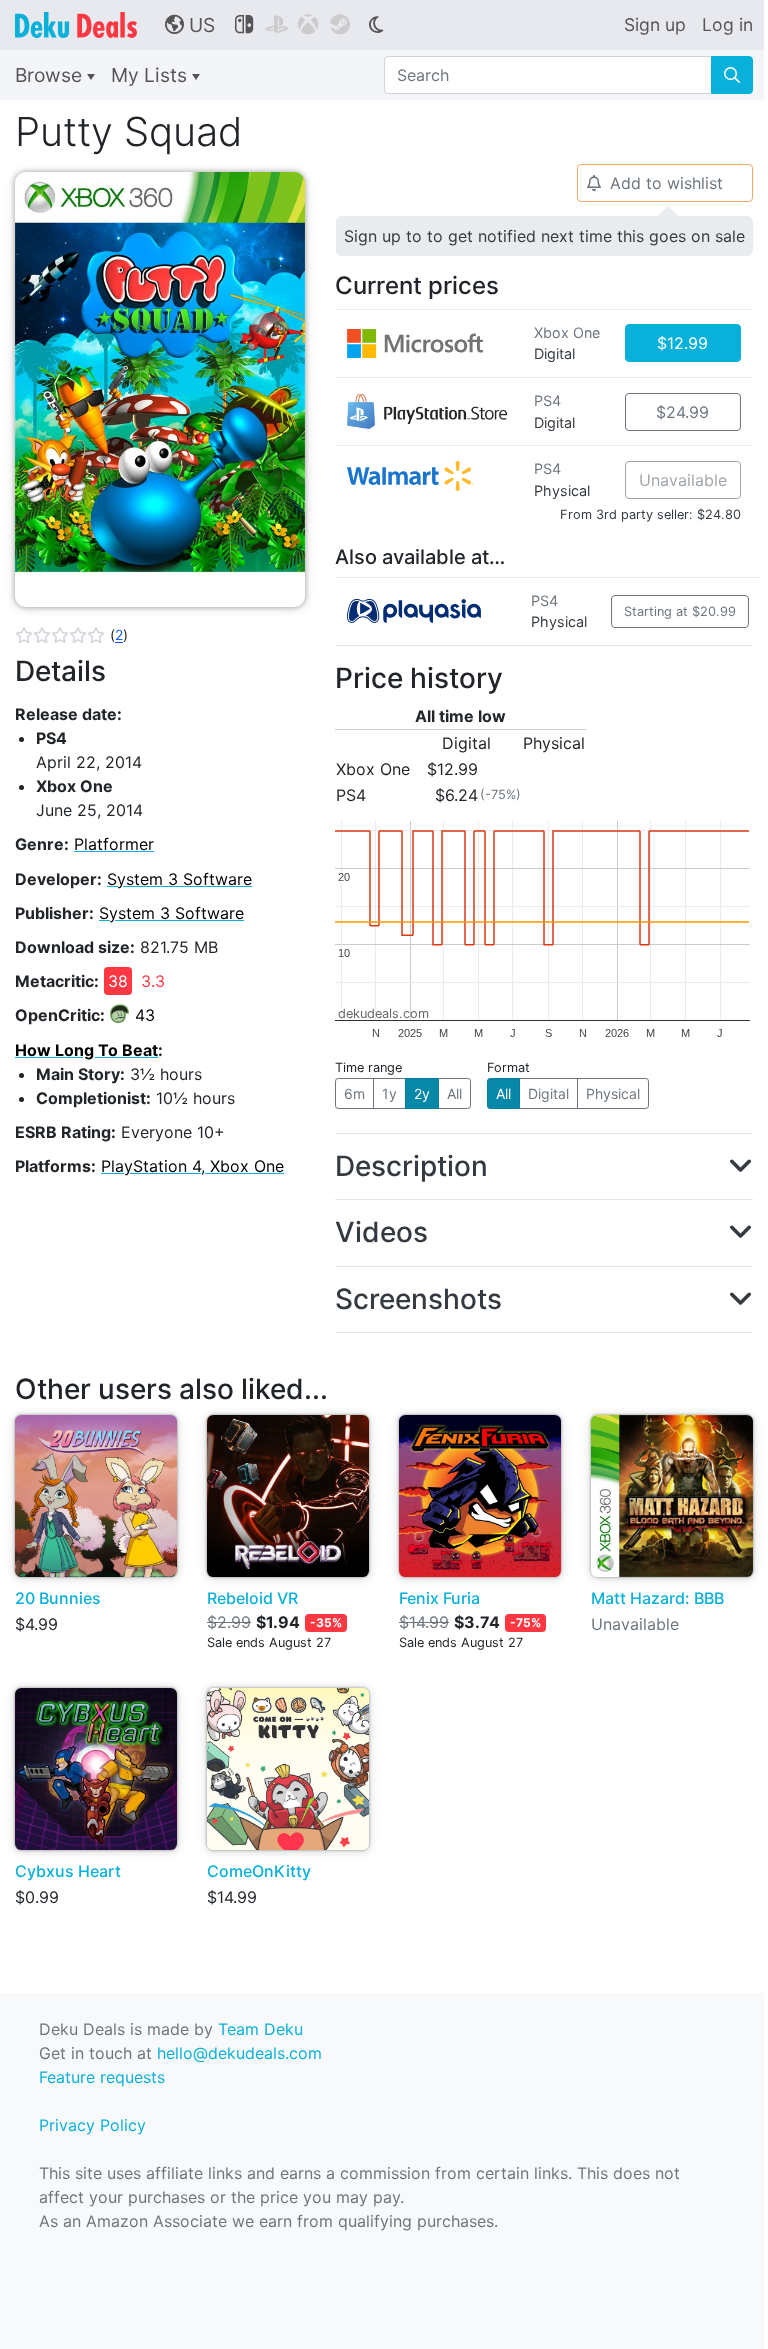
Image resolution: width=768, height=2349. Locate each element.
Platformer (114, 844)
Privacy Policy (92, 2125)
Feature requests (102, 2077)
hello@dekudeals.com (239, 2053)
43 (145, 1015)
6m (354, 1093)
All (454, 1093)
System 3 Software (179, 879)
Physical (613, 1093)
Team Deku (260, 2029)
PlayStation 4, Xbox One (192, 1166)
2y (422, 1093)
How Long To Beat (86, 1050)
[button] (71, 635)
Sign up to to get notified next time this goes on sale (544, 236)
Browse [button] (51, 75)
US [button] (190, 25)
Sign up (655, 24)
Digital (548, 1093)
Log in (727, 24)
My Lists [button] (151, 75)
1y (389, 1093)
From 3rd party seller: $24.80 (650, 514)
